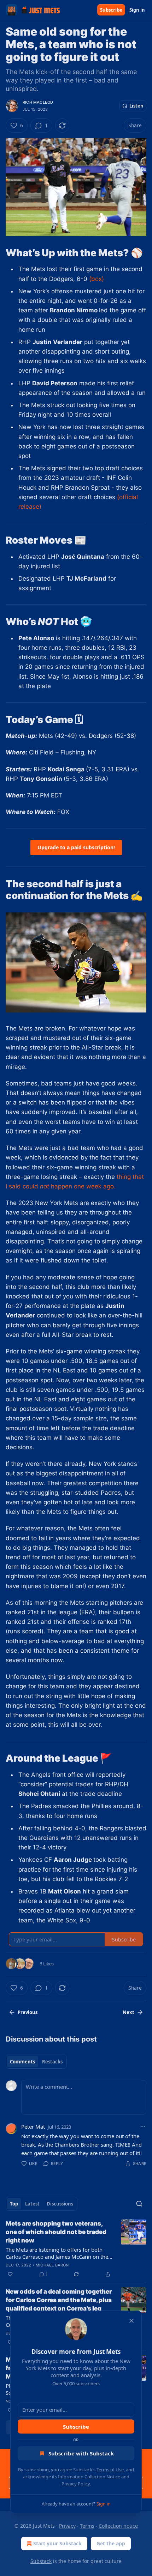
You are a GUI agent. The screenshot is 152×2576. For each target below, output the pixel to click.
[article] (76, 2249)
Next (128, 2012)
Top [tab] (14, 2204)
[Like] (10, 2274)
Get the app (111, 2543)
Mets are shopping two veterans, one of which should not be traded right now (56, 2232)
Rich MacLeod (38, 102)
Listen (136, 106)
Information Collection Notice (89, 2477)
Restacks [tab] (52, 2062)
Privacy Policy (76, 2484)
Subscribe (111, 10)
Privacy (67, 2526)
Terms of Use (110, 2470)
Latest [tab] (32, 2204)
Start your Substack (57, 2543)
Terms (87, 2526)
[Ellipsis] (143, 2127)
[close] (131, 2321)
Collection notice (118, 2526)
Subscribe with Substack (81, 2453)
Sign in (137, 10)
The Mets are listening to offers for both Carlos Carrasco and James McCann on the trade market (57, 2253)
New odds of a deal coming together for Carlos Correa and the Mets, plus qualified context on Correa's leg (59, 2300)
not (45, 1186)
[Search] (139, 2204)
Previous (28, 2012)
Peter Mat (33, 2127)
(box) (97, 279)
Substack (41, 2561)
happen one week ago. (82, 1186)
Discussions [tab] (60, 2204)
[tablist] (36, 2062)
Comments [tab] (22, 2062)
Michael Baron (52, 2265)
